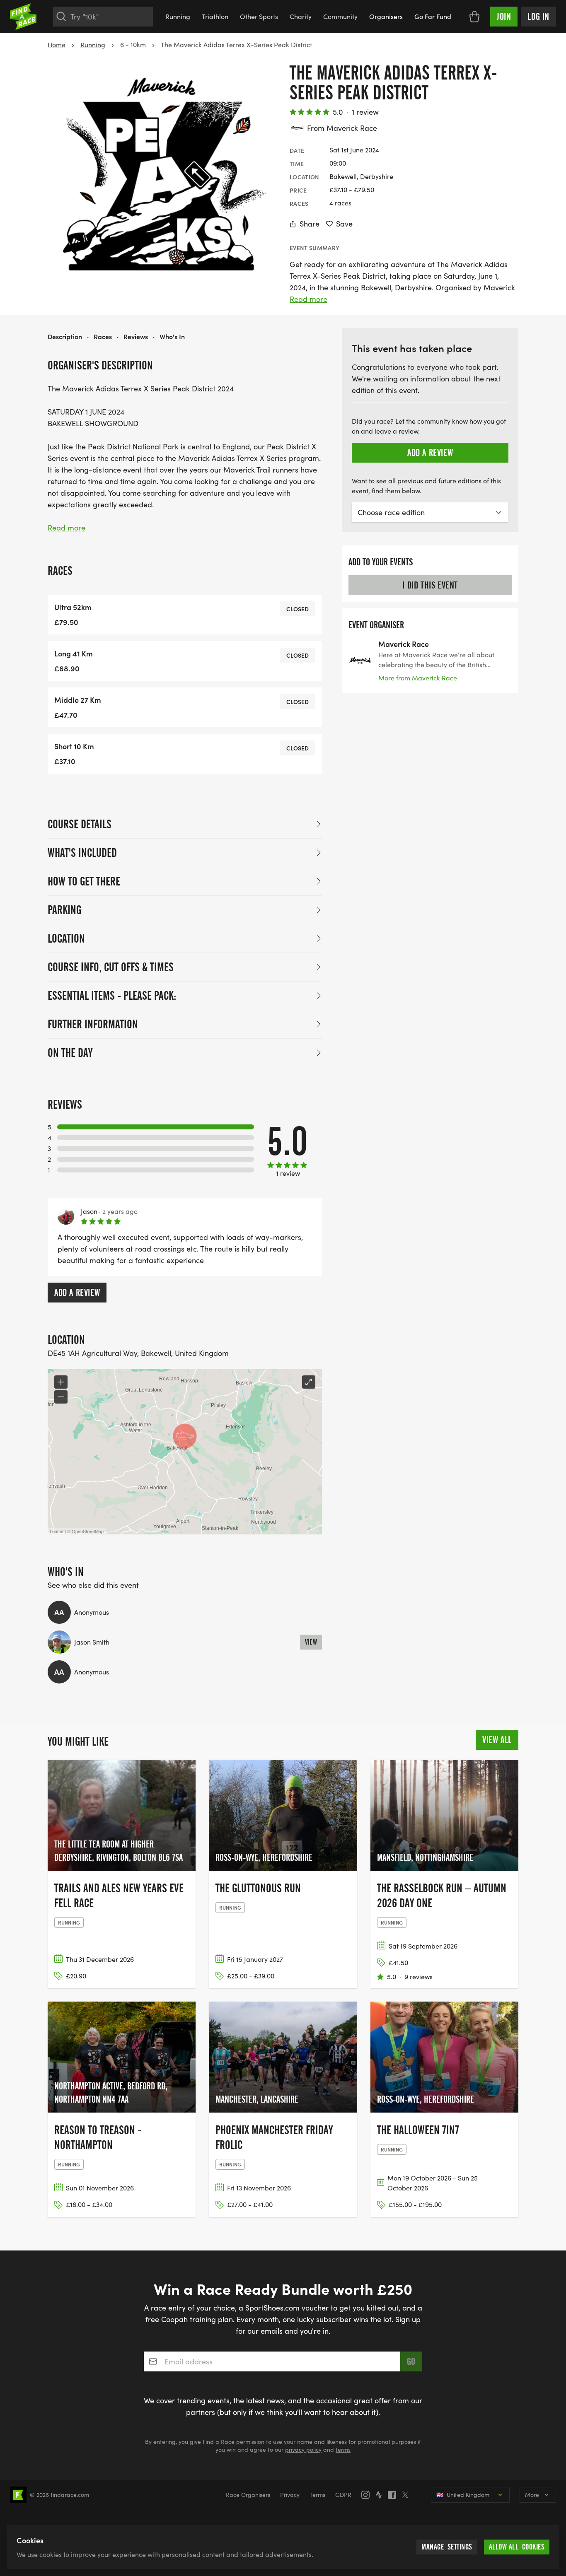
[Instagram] (368, 2495)
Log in (538, 17)
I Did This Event (430, 585)
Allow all (517, 2547)
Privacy (290, 2495)
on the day (70, 1053)
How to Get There (84, 881)
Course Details (80, 824)
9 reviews (418, 1977)
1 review (365, 112)
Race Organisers (248, 2495)
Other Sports (259, 16)
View (311, 1642)
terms (343, 2449)
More (532, 2495)
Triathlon (215, 16)
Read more (308, 299)
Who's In (172, 336)
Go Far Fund (433, 16)
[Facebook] (394, 2495)
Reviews (136, 336)
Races (103, 336)
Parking (64, 910)
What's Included (82, 853)
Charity (301, 16)
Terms (317, 2495)
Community (340, 16)
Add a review (77, 1293)
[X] (408, 2495)
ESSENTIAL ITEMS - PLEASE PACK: (112, 996)
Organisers (386, 16)
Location (66, 938)
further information (93, 1024)
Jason (89, 1211)
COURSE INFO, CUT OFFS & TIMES (111, 967)
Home (57, 45)
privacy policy (303, 2449)
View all (497, 1740)
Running (178, 16)
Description (65, 336)
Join (504, 17)
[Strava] (381, 2495)
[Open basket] (474, 17)
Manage (447, 2547)
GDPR (343, 2495)
